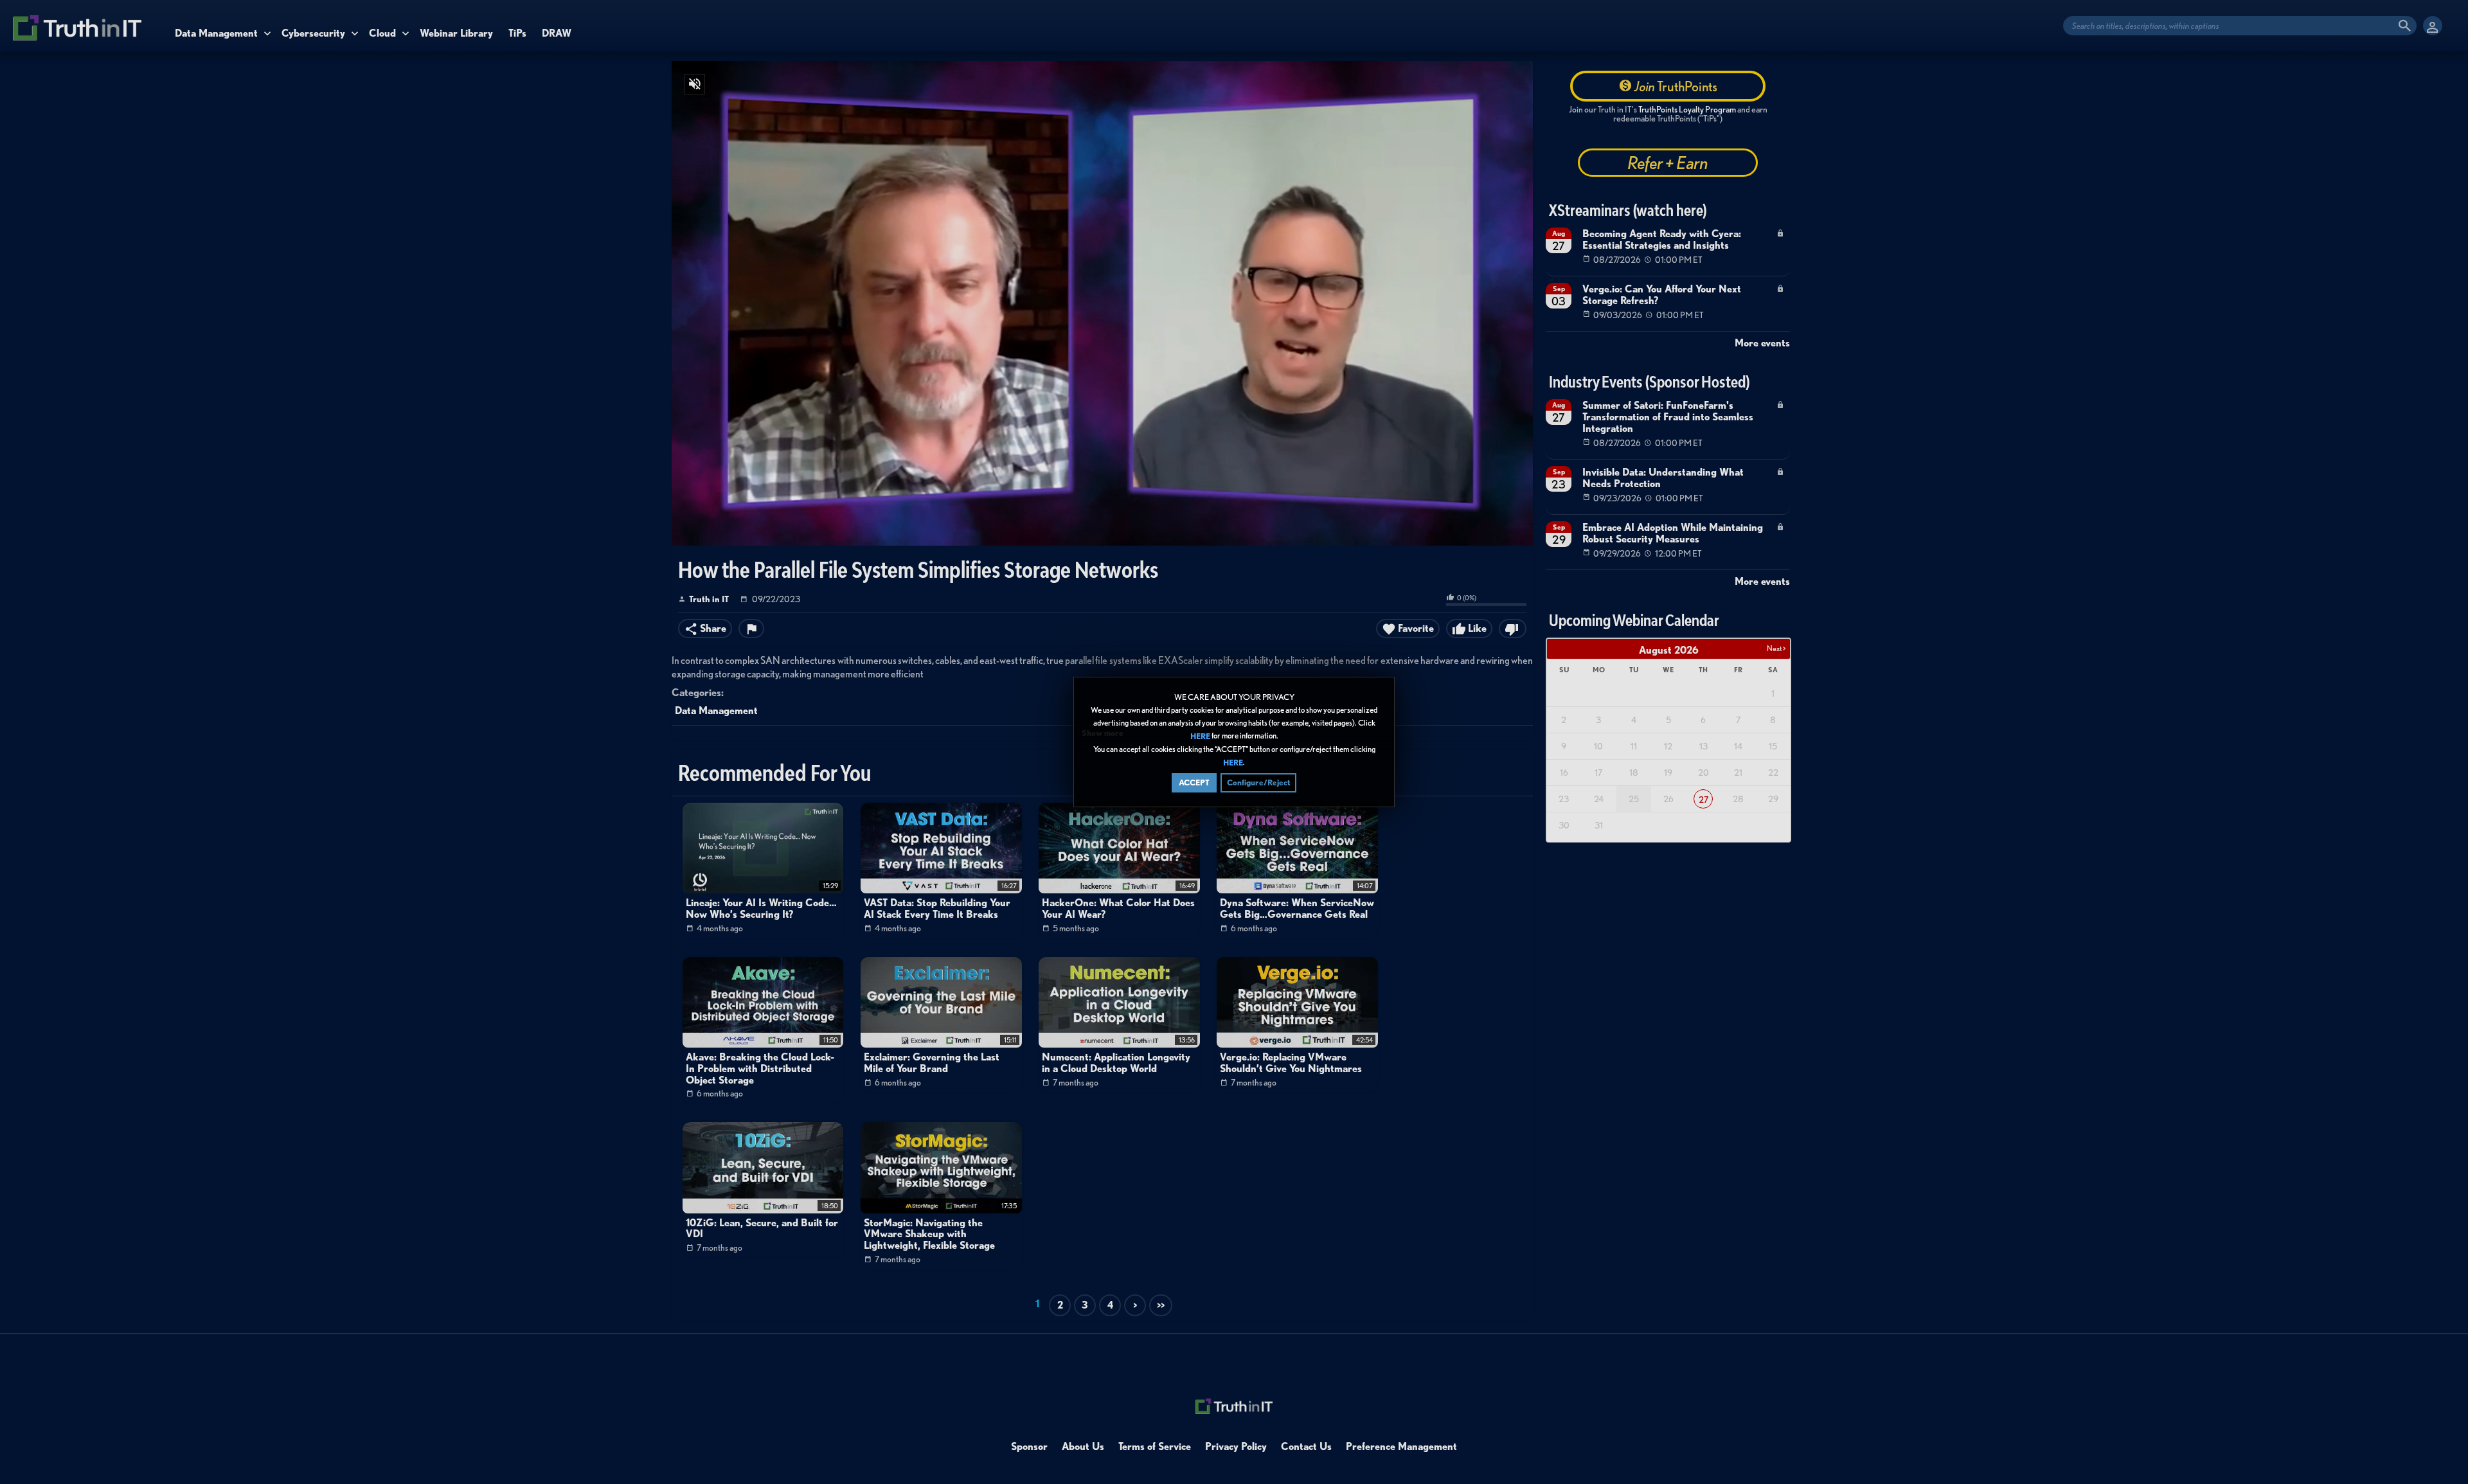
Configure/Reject (1258, 782)
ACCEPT (1194, 782)
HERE (1200, 736)
